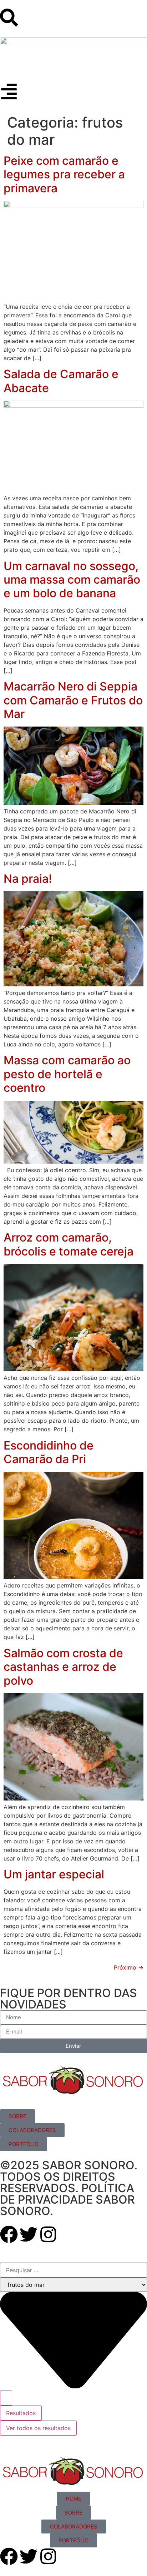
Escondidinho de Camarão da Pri (49, 1452)
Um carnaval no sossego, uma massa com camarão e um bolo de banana (72, 580)
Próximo (129, 1967)
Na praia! (28, 879)
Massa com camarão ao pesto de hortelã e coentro (67, 1074)
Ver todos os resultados (38, 2428)
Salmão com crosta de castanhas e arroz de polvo (63, 1667)
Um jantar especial (54, 1874)
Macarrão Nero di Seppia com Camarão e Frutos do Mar (73, 700)
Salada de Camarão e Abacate (61, 381)
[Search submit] (6, 2398)
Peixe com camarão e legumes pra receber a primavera (64, 174)
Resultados (21, 2413)
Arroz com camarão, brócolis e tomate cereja (69, 1244)
